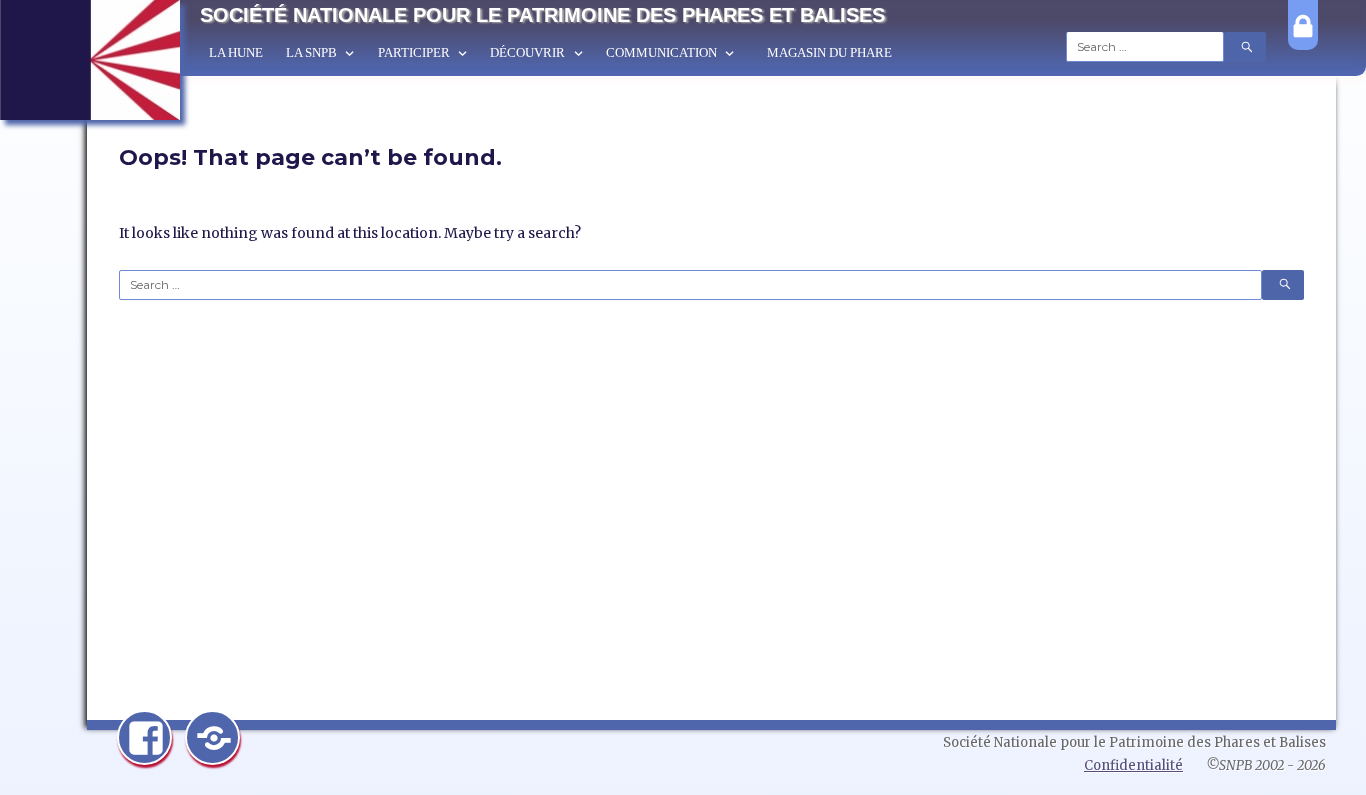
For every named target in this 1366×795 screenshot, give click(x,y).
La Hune (236, 52)
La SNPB (311, 52)
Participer (414, 52)
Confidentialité (1133, 765)
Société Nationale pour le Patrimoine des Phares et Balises (542, 15)
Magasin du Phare (829, 52)
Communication (661, 52)
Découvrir (527, 52)
